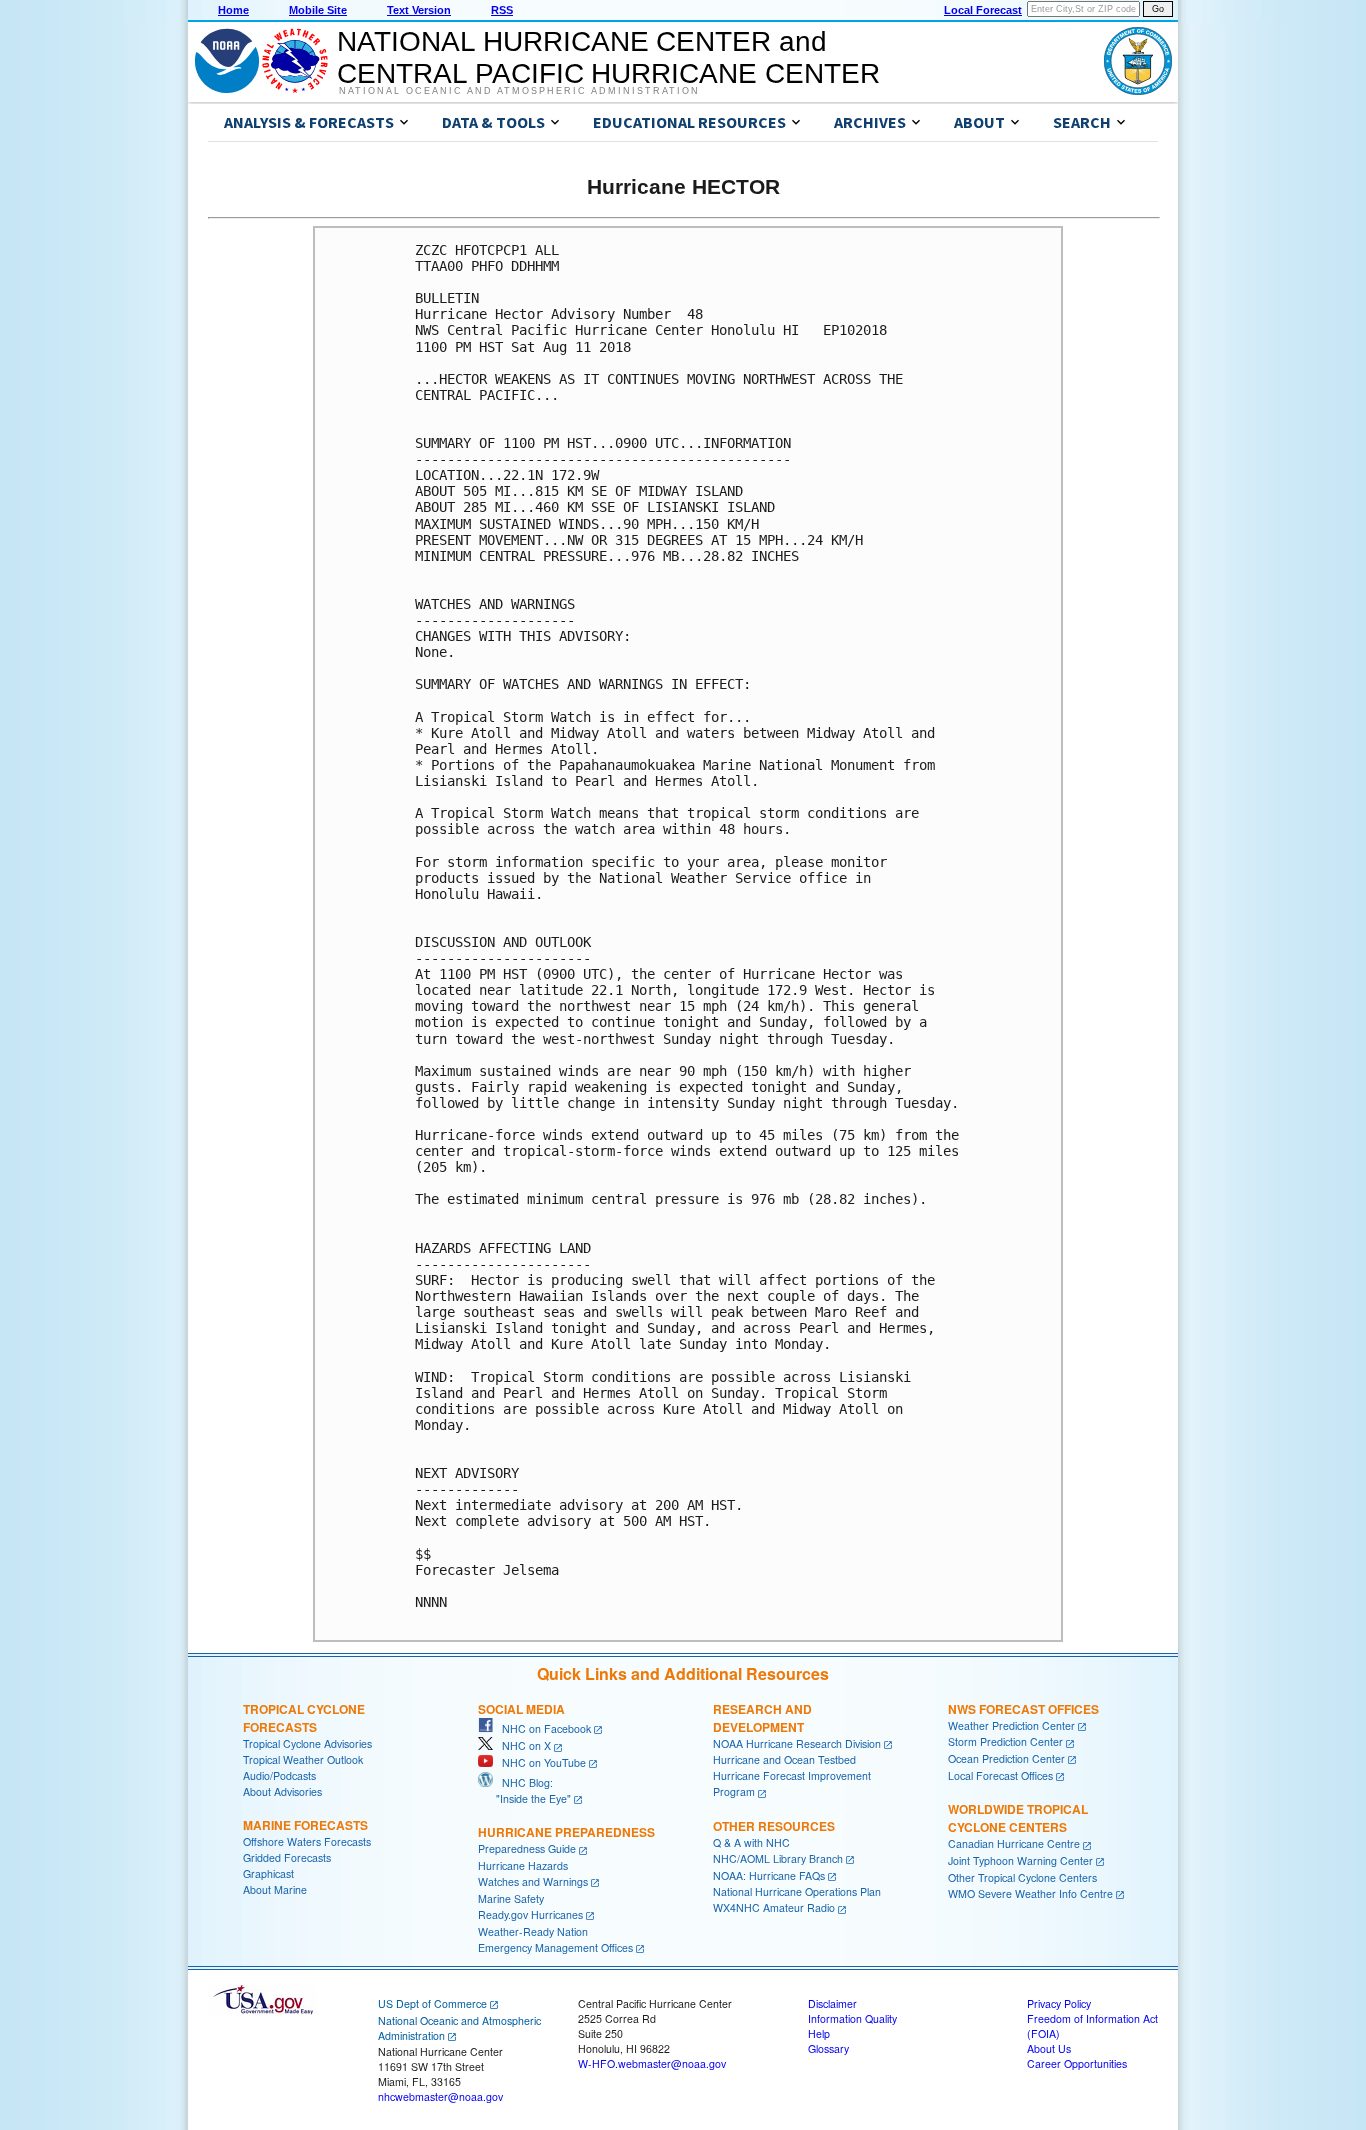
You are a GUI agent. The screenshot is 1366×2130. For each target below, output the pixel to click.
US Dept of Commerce (432, 2003)
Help (819, 2033)
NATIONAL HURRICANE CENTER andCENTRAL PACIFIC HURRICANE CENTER (608, 57)
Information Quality (852, 2018)
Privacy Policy (1059, 2003)
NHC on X (522, 1745)
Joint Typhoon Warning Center (1020, 1860)
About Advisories (282, 1791)
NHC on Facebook (542, 1728)
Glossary (828, 2048)
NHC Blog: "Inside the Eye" (524, 1790)
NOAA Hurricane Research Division (797, 1743)
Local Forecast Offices (1000, 1775)
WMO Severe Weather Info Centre (1030, 1893)
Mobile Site (318, 10)
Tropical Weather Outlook (303, 1759)
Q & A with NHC (751, 1842)
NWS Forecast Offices (1023, 1709)
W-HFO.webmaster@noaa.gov (652, 2063)
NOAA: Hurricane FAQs (769, 1875)
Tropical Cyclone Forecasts (304, 1718)
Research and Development (762, 1718)
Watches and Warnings (533, 1881)
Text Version (419, 10)
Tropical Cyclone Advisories (307, 1743)
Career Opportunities (1077, 2063)
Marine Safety (511, 1898)
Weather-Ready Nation (533, 1931)
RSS (502, 10)
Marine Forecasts (305, 1825)
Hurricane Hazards (523, 1865)
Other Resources (774, 1826)
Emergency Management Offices (555, 1947)
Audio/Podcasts (279, 1775)
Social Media (521, 1709)
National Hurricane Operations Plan (797, 1891)
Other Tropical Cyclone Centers (1022, 1877)
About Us (1049, 2048)
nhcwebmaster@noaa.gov (440, 2096)
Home (233, 10)
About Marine (275, 1889)
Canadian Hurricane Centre (1014, 1843)
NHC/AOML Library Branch (778, 1858)
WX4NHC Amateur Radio (774, 1907)
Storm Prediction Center (1005, 1741)
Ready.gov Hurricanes (530, 1914)
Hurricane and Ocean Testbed (784, 1759)
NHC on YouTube (539, 1762)
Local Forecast (983, 10)
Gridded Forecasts (287, 1857)
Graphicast (268, 1873)
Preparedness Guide (527, 1848)
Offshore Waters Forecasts (307, 1841)
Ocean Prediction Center (1006, 1758)
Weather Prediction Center (1011, 1725)
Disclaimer (832, 2003)
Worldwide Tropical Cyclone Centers (1018, 1818)
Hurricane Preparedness (566, 1832)
